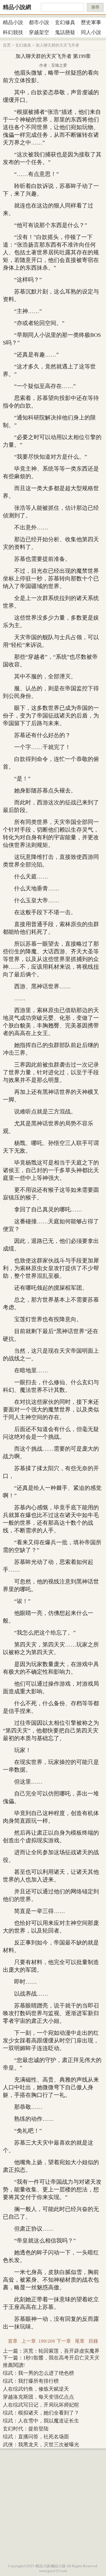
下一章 (64, 2341)
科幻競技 (13, 32)
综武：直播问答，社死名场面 (36, 2437)
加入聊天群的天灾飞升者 (57, 45)
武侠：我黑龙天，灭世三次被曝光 (41, 2445)
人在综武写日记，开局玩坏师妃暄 (41, 2405)
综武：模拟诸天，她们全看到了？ (41, 2413)
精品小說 (13, 22)
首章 (13, 2341)
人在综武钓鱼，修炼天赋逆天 (36, 2389)
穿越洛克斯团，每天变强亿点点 (38, 2397)
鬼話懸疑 (65, 32)
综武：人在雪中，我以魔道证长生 (41, 2421)
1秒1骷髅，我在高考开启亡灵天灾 (61, 2358)
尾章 (80, 2341)
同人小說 (91, 32)
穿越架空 (39, 32)
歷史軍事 (91, 22)
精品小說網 (17, 7)
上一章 (29, 2341)
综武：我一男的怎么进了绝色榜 (38, 2373)
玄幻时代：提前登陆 (26, 2429)
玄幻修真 (65, 22)
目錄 (93, 2341)
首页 (7, 45)
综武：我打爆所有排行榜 (31, 2381)
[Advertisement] (53, 2505)
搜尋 (95, 7)
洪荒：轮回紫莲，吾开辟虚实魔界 (61, 2351)
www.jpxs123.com (53, 2571)
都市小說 (39, 22)
